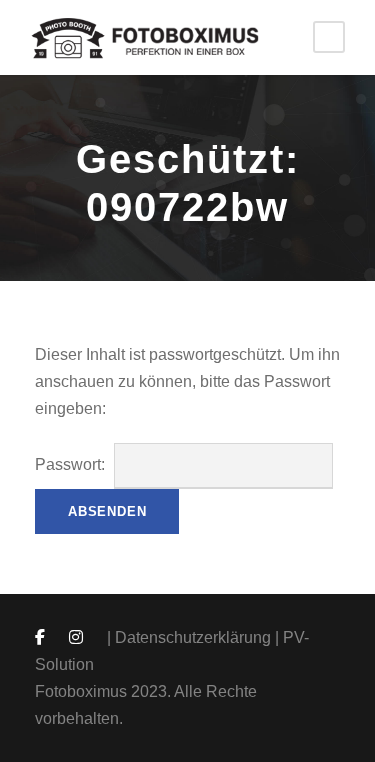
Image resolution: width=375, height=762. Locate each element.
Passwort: (72, 464)
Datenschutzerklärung (193, 637)
